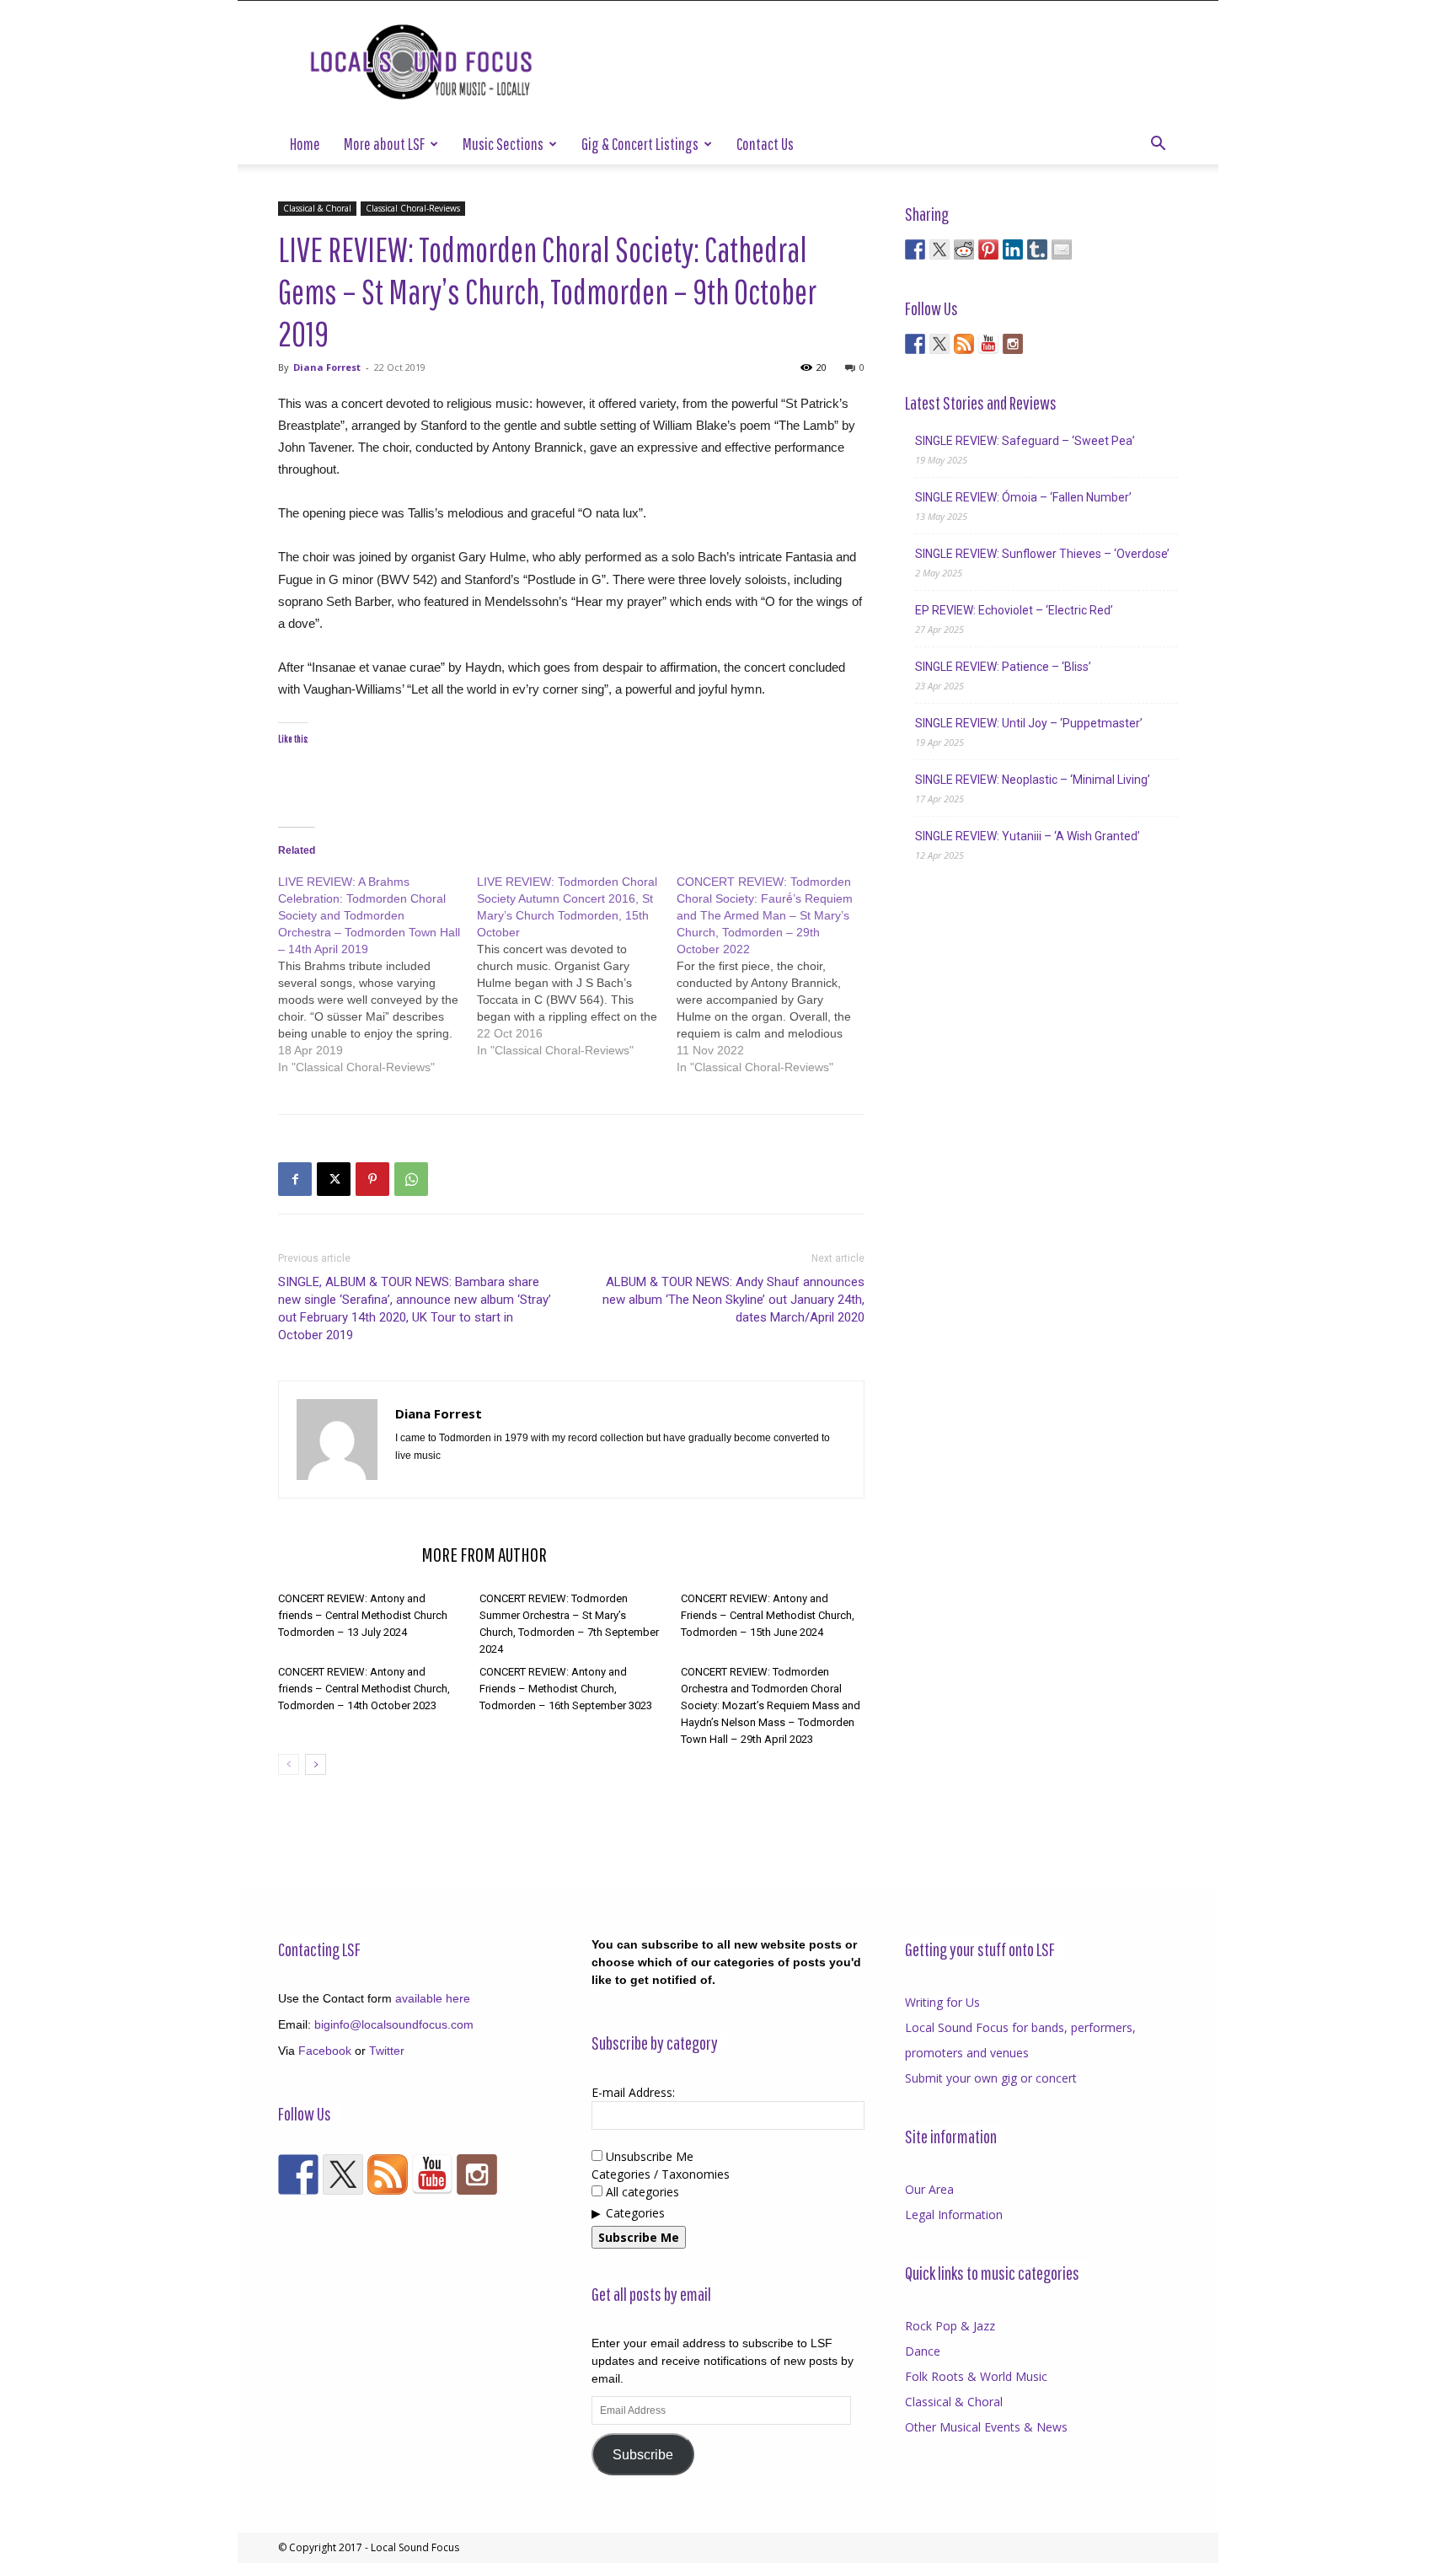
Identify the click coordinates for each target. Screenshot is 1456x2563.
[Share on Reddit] (964, 249)
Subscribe (643, 2455)
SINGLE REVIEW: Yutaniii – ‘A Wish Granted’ (1028, 836)
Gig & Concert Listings (640, 144)
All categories (641, 2192)
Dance (923, 2351)
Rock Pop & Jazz (950, 2326)
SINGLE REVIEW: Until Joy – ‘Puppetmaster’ (1029, 723)
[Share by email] (1062, 249)
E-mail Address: (633, 2092)
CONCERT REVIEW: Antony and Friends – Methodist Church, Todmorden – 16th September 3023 (566, 1689)
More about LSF (384, 144)
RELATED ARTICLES (345, 1554)
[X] (334, 1179)
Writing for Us (942, 2002)
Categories (635, 2213)
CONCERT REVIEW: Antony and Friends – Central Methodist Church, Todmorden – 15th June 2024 (768, 1615)
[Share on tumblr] (1037, 249)
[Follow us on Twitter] (939, 344)
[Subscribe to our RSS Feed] (964, 344)
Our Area (929, 2189)
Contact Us (765, 144)
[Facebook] (295, 1179)
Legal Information (954, 2214)
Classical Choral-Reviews (413, 208)
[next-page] (316, 1764)
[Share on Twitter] (939, 249)
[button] (1158, 145)
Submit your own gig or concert (991, 2078)
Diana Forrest (327, 367)
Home (305, 144)
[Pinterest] (372, 1179)
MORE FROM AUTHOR (484, 1554)
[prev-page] (289, 1764)
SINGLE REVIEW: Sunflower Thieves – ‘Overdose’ (1042, 554)
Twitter (387, 2051)
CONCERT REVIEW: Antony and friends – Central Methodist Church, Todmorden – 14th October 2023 (364, 1689)
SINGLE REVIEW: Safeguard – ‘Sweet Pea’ (1025, 441)
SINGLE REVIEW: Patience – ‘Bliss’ (1003, 667)
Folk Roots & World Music (976, 2376)
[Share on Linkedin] (1013, 249)
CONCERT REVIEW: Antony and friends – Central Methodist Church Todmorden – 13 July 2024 (363, 1615)
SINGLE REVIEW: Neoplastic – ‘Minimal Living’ (1033, 780)
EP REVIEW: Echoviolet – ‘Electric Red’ (1014, 610)
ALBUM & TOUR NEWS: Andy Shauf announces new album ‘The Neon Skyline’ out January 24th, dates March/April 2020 (733, 1300)
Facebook (325, 2051)
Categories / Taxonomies (661, 2174)
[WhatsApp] (411, 1179)
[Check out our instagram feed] (1013, 344)
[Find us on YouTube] (988, 344)
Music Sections (503, 144)
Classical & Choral (317, 208)
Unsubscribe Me (648, 2156)
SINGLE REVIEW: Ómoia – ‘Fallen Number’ (1023, 497)
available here (433, 1998)
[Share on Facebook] (915, 249)
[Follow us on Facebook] (915, 344)
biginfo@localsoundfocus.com (394, 2024)
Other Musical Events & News (986, 2427)
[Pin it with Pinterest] (988, 249)
